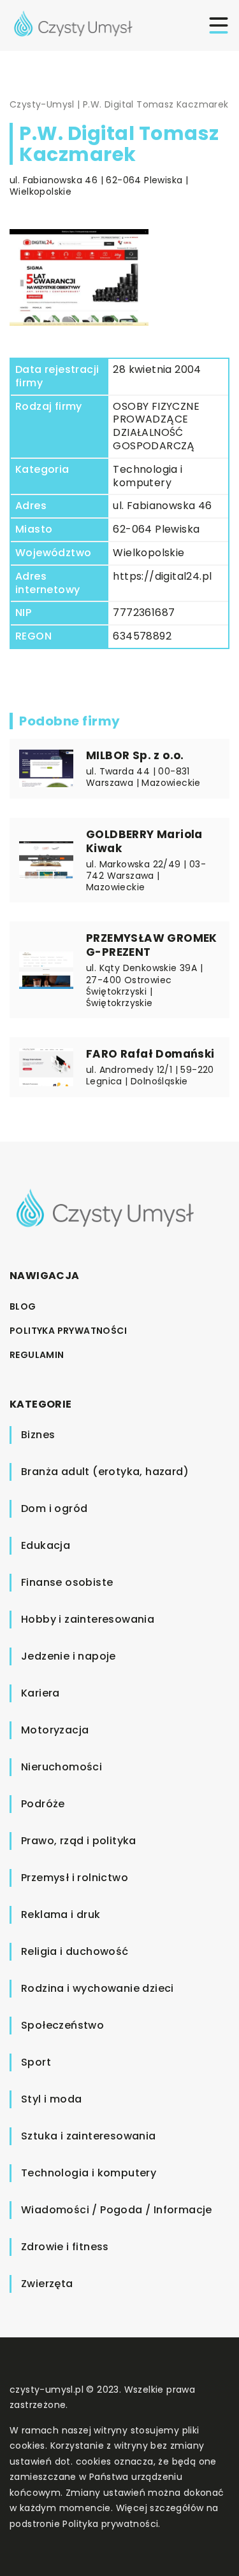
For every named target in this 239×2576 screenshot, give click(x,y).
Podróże (43, 1804)
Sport (36, 2062)
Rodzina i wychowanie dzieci (98, 1988)
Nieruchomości (62, 1767)
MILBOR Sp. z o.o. (135, 755)
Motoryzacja (55, 1730)
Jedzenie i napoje (69, 1656)
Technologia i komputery (148, 476)
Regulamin (37, 1355)
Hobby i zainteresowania (88, 1619)
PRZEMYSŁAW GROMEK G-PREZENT (152, 945)
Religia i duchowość (75, 1951)
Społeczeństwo (62, 2025)
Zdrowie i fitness (65, 2247)
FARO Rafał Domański (150, 1054)
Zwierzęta (47, 2284)
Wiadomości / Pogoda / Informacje (117, 2210)
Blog (23, 1306)
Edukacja (46, 1545)
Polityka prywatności (68, 1331)
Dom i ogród (54, 1508)
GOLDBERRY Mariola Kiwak (144, 841)
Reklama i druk (61, 1914)
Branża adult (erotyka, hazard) (105, 1472)
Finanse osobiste (67, 1582)
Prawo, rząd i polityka (79, 1841)
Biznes (38, 1435)
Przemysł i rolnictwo (75, 1878)
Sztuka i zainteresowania (89, 2136)
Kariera (40, 1693)
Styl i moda (51, 2099)
